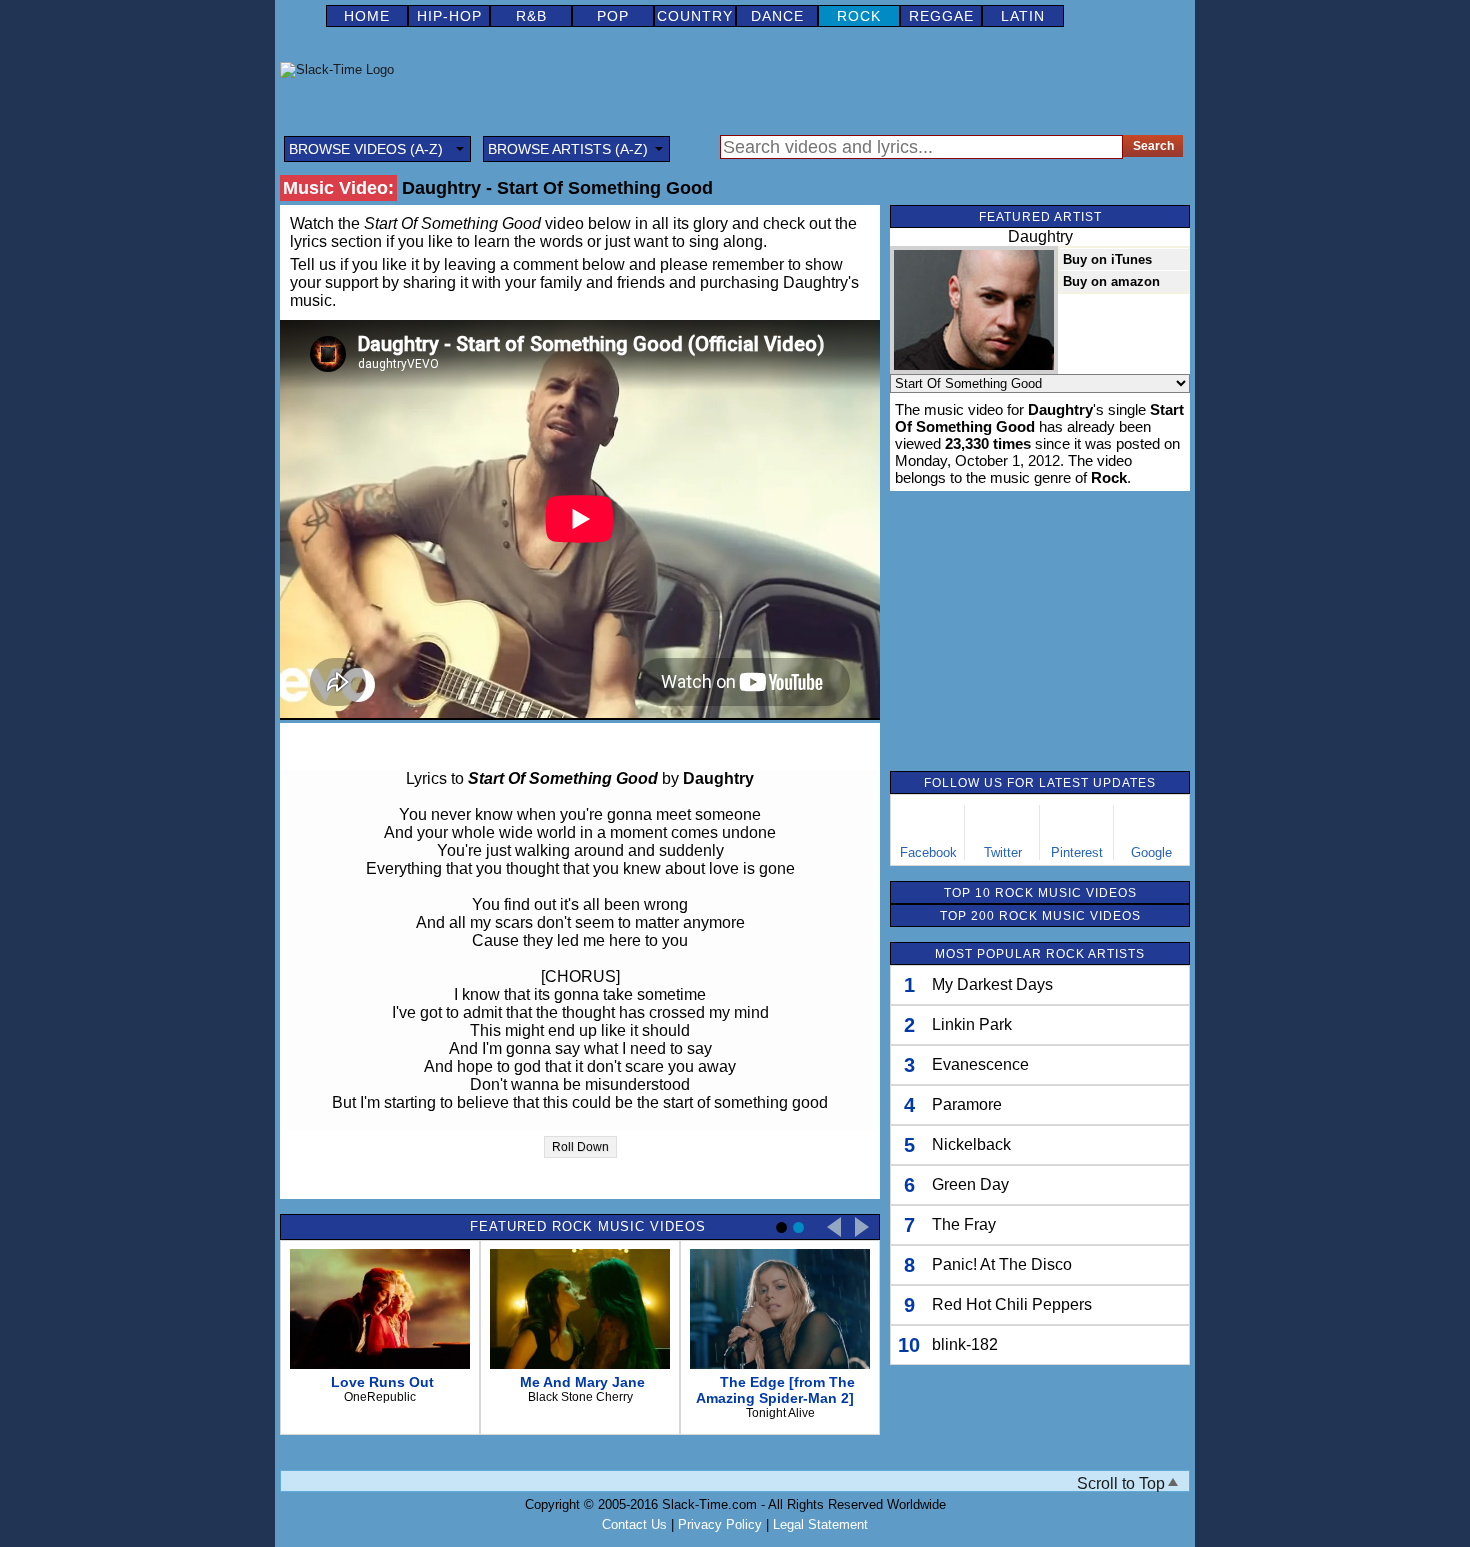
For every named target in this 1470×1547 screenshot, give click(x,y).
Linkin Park (972, 1024)
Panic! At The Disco (1002, 1264)
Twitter (1003, 852)
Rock (859, 16)
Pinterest (1077, 852)
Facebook (928, 852)
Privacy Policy (720, 1524)
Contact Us (634, 1524)
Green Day (970, 1184)
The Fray (964, 1224)
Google (1151, 852)
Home (367, 16)
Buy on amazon (1111, 281)
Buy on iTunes (1107, 259)
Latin (1023, 16)
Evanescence (980, 1064)
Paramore (967, 1104)
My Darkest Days (992, 984)
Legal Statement (820, 1524)
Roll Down (580, 1147)
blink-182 (965, 1344)
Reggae (941, 16)
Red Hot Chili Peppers (1012, 1304)
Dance (777, 16)
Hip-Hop (449, 16)
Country (695, 16)
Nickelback (971, 1144)
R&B (531, 16)
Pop (613, 16)
